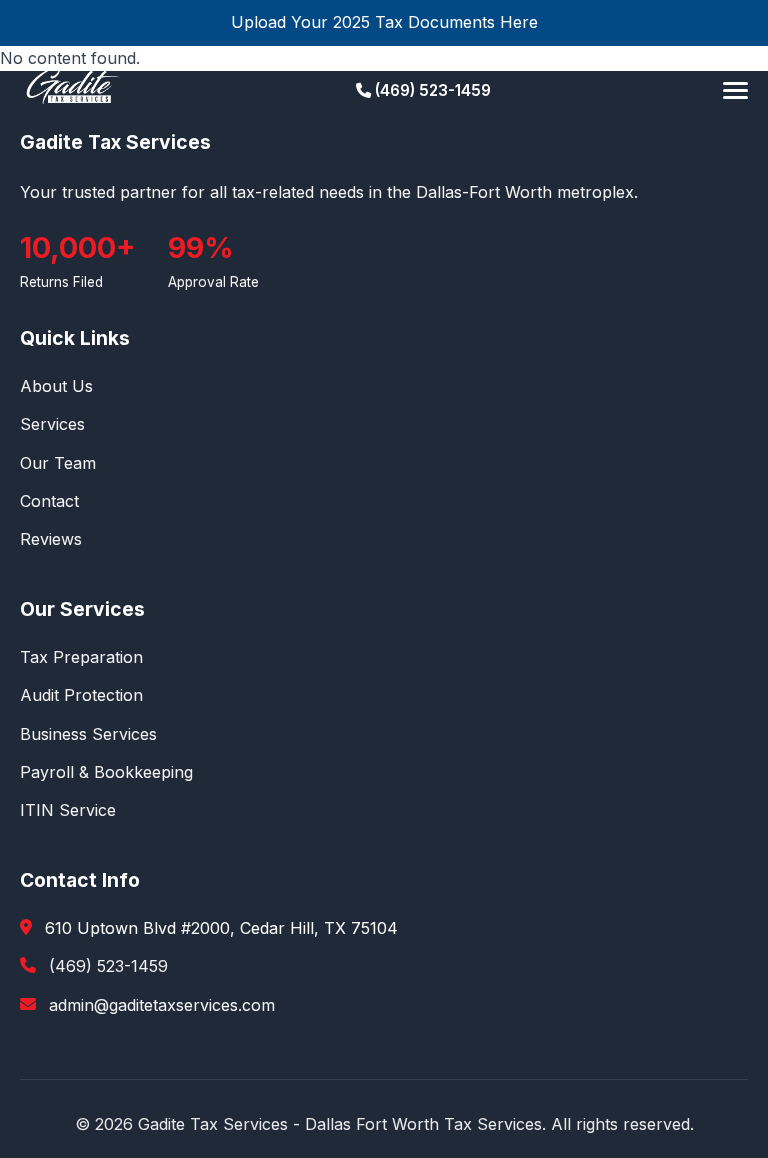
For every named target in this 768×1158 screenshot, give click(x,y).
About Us (56, 386)
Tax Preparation (81, 657)
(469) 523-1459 (431, 90)
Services (52, 424)
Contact (49, 501)
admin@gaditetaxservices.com (162, 1005)
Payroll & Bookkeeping (106, 772)
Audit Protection (81, 695)
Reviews (51, 539)
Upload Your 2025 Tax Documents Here (384, 22)
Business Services (88, 734)
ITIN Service (68, 810)
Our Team (58, 463)
